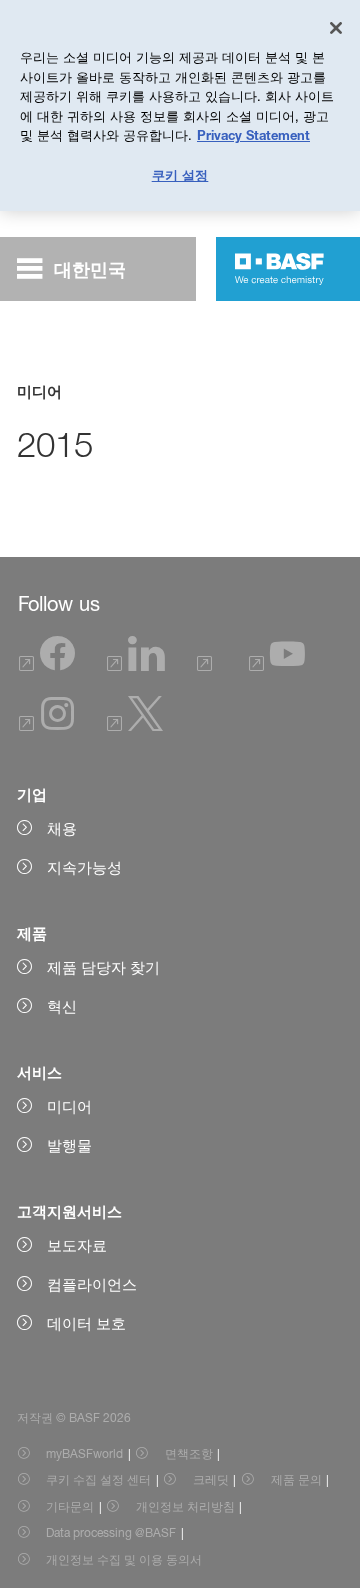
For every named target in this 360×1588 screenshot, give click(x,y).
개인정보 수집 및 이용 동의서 (124, 1559)
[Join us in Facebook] (47, 665)
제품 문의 (296, 1479)
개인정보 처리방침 (185, 1506)
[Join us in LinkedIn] (136, 665)
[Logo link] (279, 269)
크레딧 (211, 1479)
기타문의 (70, 1506)
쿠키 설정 (180, 175)
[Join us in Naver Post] (207, 665)
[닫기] (336, 28)
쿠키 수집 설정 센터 (98, 1479)
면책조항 (189, 1453)
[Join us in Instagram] (47, 725)
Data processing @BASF (111, 1532)
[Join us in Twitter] (135, 725)
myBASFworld (84, 1453)
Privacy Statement (253, 135)
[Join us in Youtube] (277, 665)
